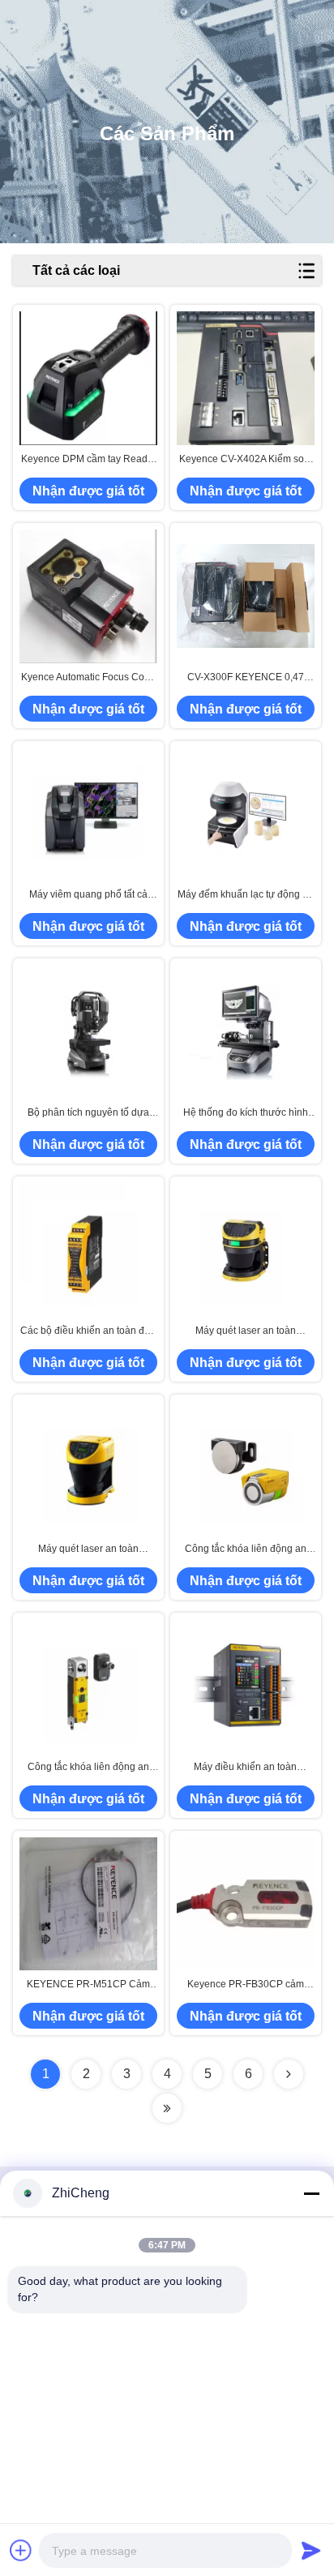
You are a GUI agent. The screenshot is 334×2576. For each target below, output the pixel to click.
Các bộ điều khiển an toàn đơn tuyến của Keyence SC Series (88, 1331)
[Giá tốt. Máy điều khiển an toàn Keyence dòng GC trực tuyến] (246, 1685)
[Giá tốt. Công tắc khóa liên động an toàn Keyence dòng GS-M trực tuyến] (246, 1468)
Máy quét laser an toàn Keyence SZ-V (246, 1331)
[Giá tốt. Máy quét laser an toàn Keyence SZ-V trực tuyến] (246, 1250)
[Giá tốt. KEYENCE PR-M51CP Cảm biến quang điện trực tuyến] (88, 1904)
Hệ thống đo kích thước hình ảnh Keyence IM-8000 (246, 1113)
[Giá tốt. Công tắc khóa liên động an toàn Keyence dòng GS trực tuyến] (88, 1685)
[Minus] (311, 2193)
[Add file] (21, 2550)
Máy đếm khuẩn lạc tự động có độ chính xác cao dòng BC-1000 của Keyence (245, 895)
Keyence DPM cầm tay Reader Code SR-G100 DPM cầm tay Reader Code (89, 460)
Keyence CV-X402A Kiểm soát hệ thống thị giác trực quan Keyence (246, 460)
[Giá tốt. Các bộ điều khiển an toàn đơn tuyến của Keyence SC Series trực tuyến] (88, 1250)
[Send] (311, 2550)
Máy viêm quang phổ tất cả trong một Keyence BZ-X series (88, 895)
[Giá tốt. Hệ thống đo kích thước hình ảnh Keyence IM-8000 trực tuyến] (246, 1032)
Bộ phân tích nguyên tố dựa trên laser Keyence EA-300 (88, 1113)
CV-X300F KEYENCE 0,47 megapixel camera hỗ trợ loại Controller (245, 678)
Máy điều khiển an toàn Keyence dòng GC (245, 1768)
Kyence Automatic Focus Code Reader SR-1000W (88, 678)
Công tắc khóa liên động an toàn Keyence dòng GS (88, 1768)
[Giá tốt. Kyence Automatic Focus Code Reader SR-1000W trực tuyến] (88, 596)
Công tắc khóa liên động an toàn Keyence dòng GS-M (246, 1549)
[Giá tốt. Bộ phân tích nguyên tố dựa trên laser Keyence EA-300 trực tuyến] (88, 1032)
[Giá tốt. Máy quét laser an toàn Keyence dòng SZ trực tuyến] (88, 1468)
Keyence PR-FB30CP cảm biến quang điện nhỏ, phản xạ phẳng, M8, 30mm (245, 1985)
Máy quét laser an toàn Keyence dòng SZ (88, 1549)
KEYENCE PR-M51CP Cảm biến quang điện (88, 1985)
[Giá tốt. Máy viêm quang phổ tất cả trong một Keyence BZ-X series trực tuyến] (88, 814)
